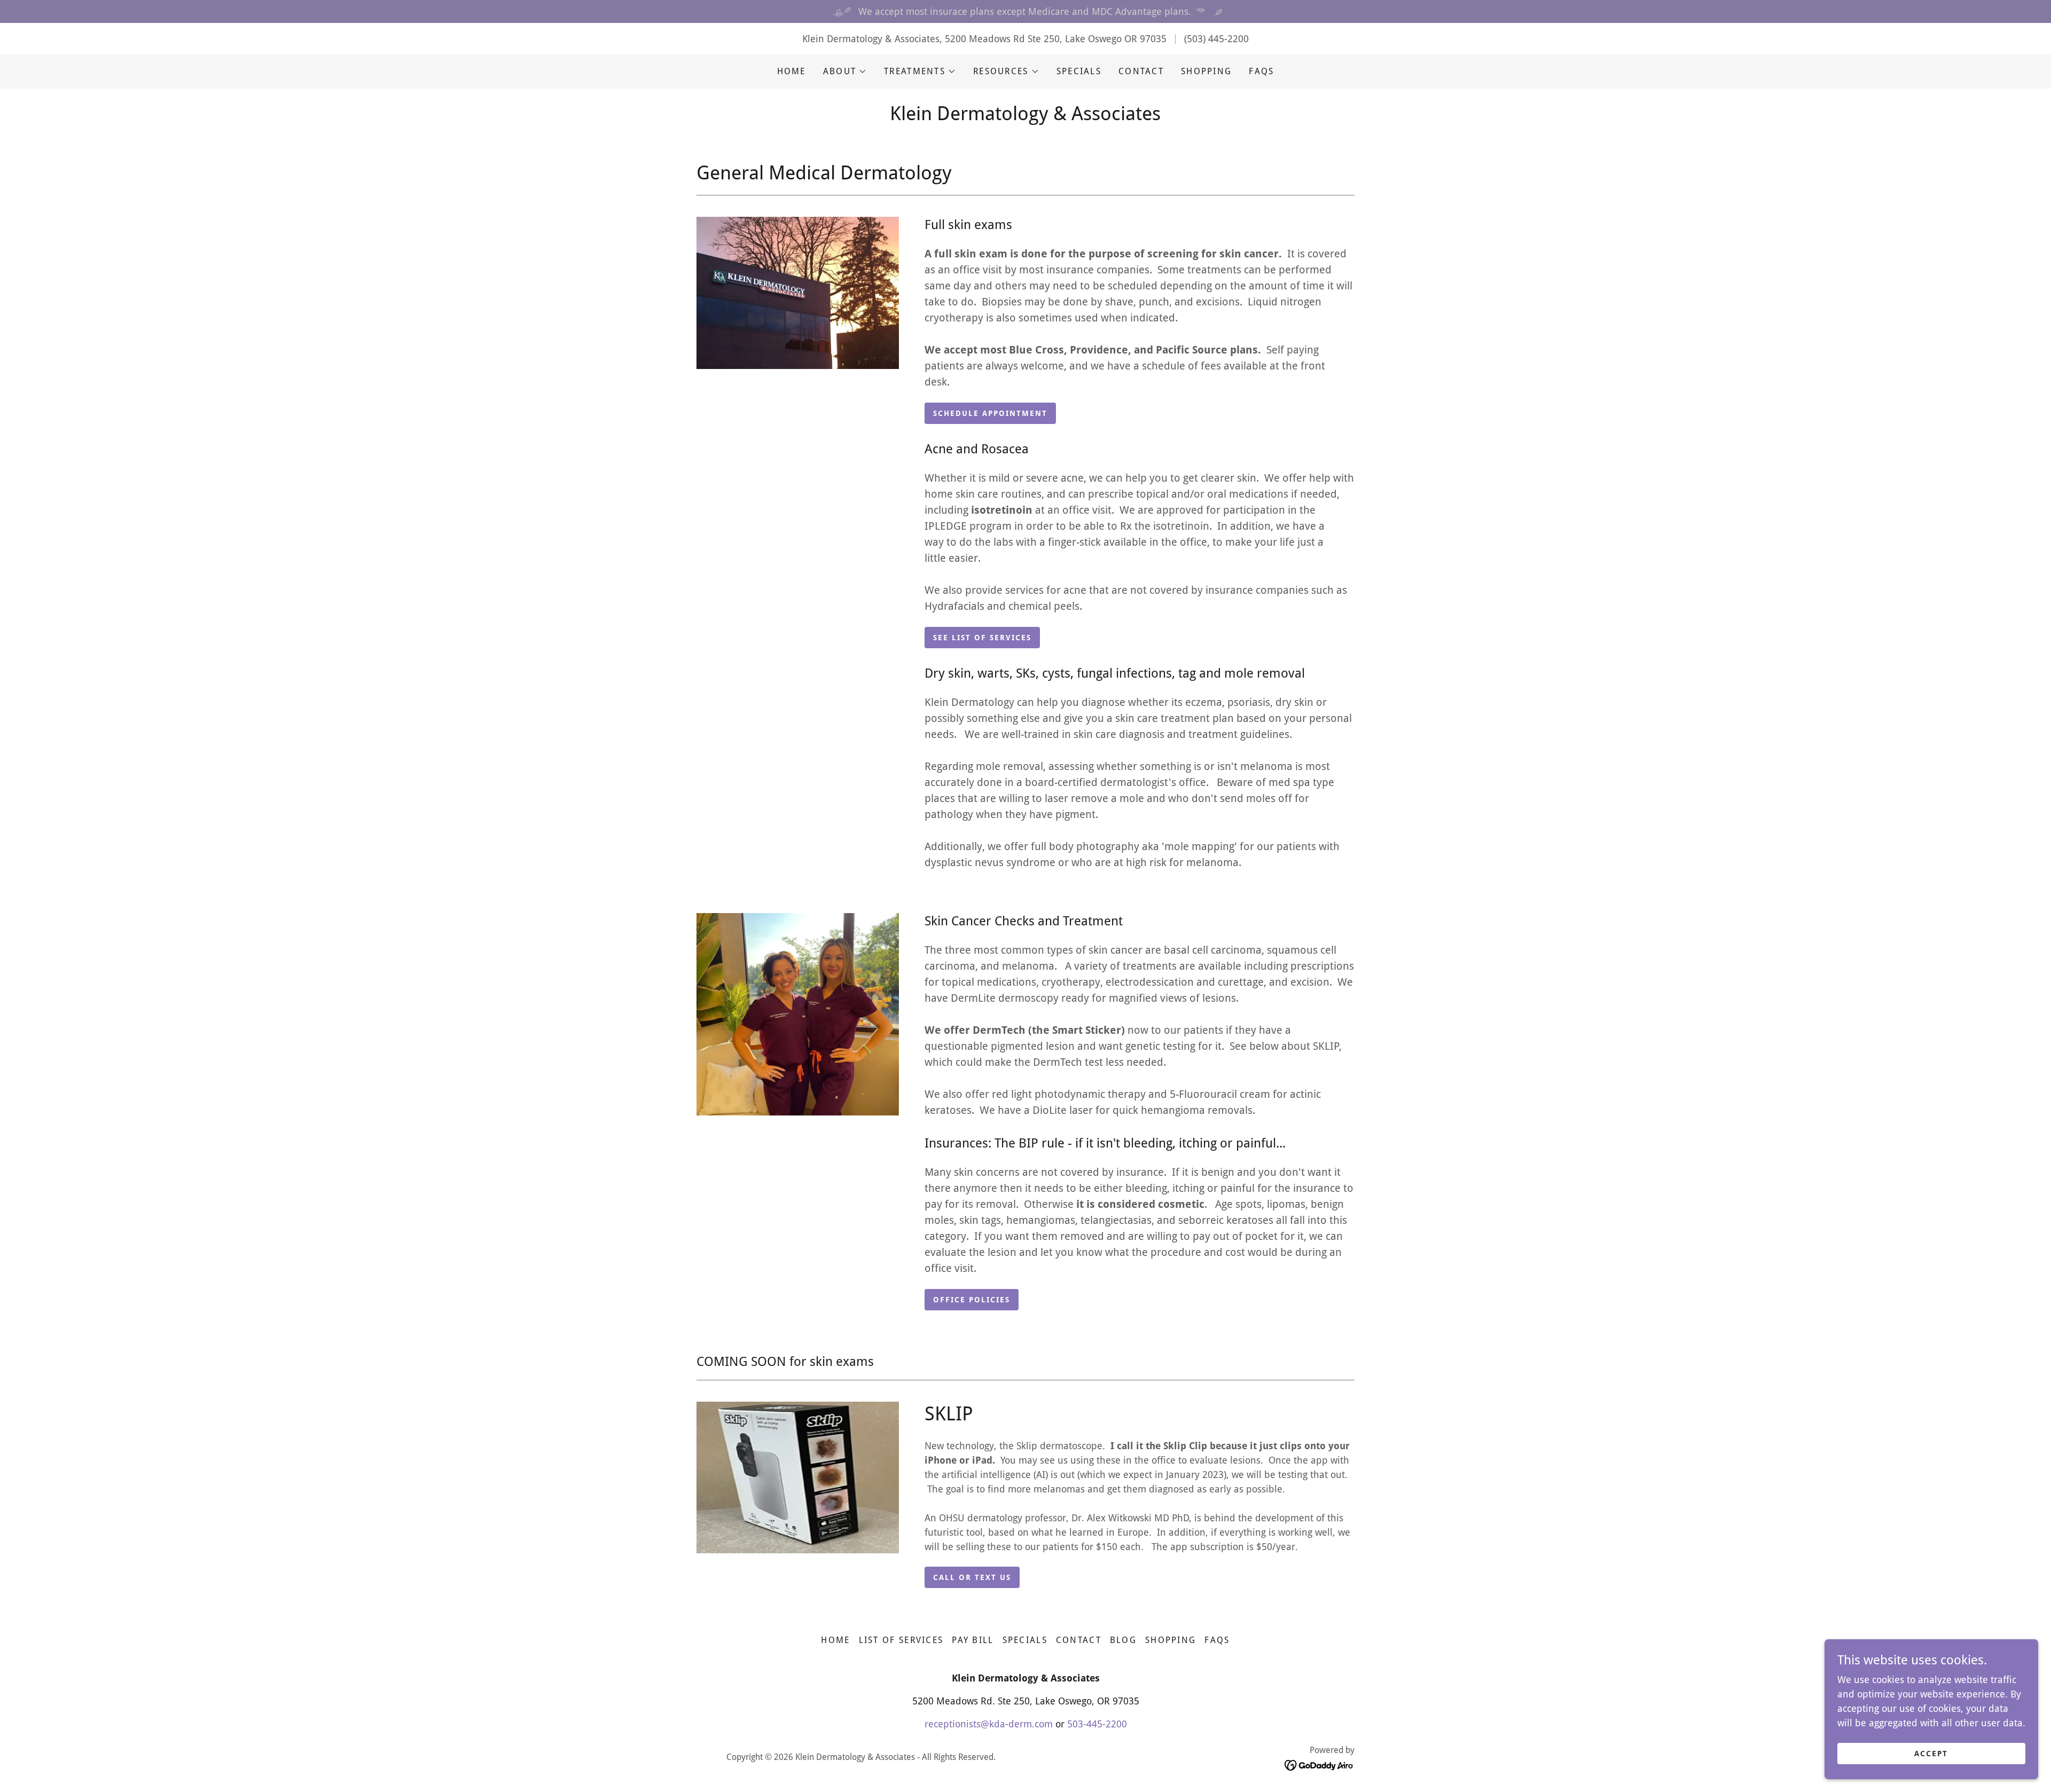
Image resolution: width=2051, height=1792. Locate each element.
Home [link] (792, 71)
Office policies (972, 1300)
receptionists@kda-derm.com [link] (989, 1724)
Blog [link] (1123, 1640)
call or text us (972, 1577)
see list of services (982, 638)
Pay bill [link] (973, 1640)
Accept (1931, 1754)
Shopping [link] (1206, 71)
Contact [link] (1141, 71)
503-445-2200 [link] (1097, 1724)
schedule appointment (990, 413)
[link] (1320, 1765)
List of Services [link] (901, 1640)
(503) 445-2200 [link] (1216, 39)
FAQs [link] (1261, 71)
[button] (845, 72)
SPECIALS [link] (1079, 71)
